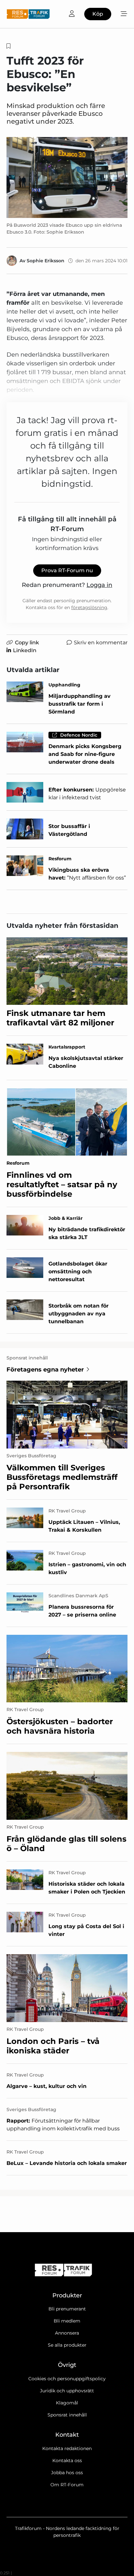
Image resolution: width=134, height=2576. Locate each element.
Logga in (99, 585)
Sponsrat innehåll (67, 2415)
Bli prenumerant (67, 2309)
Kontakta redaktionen (67, 2448)
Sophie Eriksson (46, 261)
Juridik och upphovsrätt (67, 2391)
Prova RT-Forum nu (67, 570)
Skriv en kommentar (101, 643)
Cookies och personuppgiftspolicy (67, 2379)
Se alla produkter (67, 2345)
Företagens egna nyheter (45, 1370)
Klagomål (67, 2403)
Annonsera (67, 2333)
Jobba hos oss (67, 2473)
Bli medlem (67, 2321)
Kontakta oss (67, 2461)
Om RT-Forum (67, 2485)
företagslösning (89, 607)
